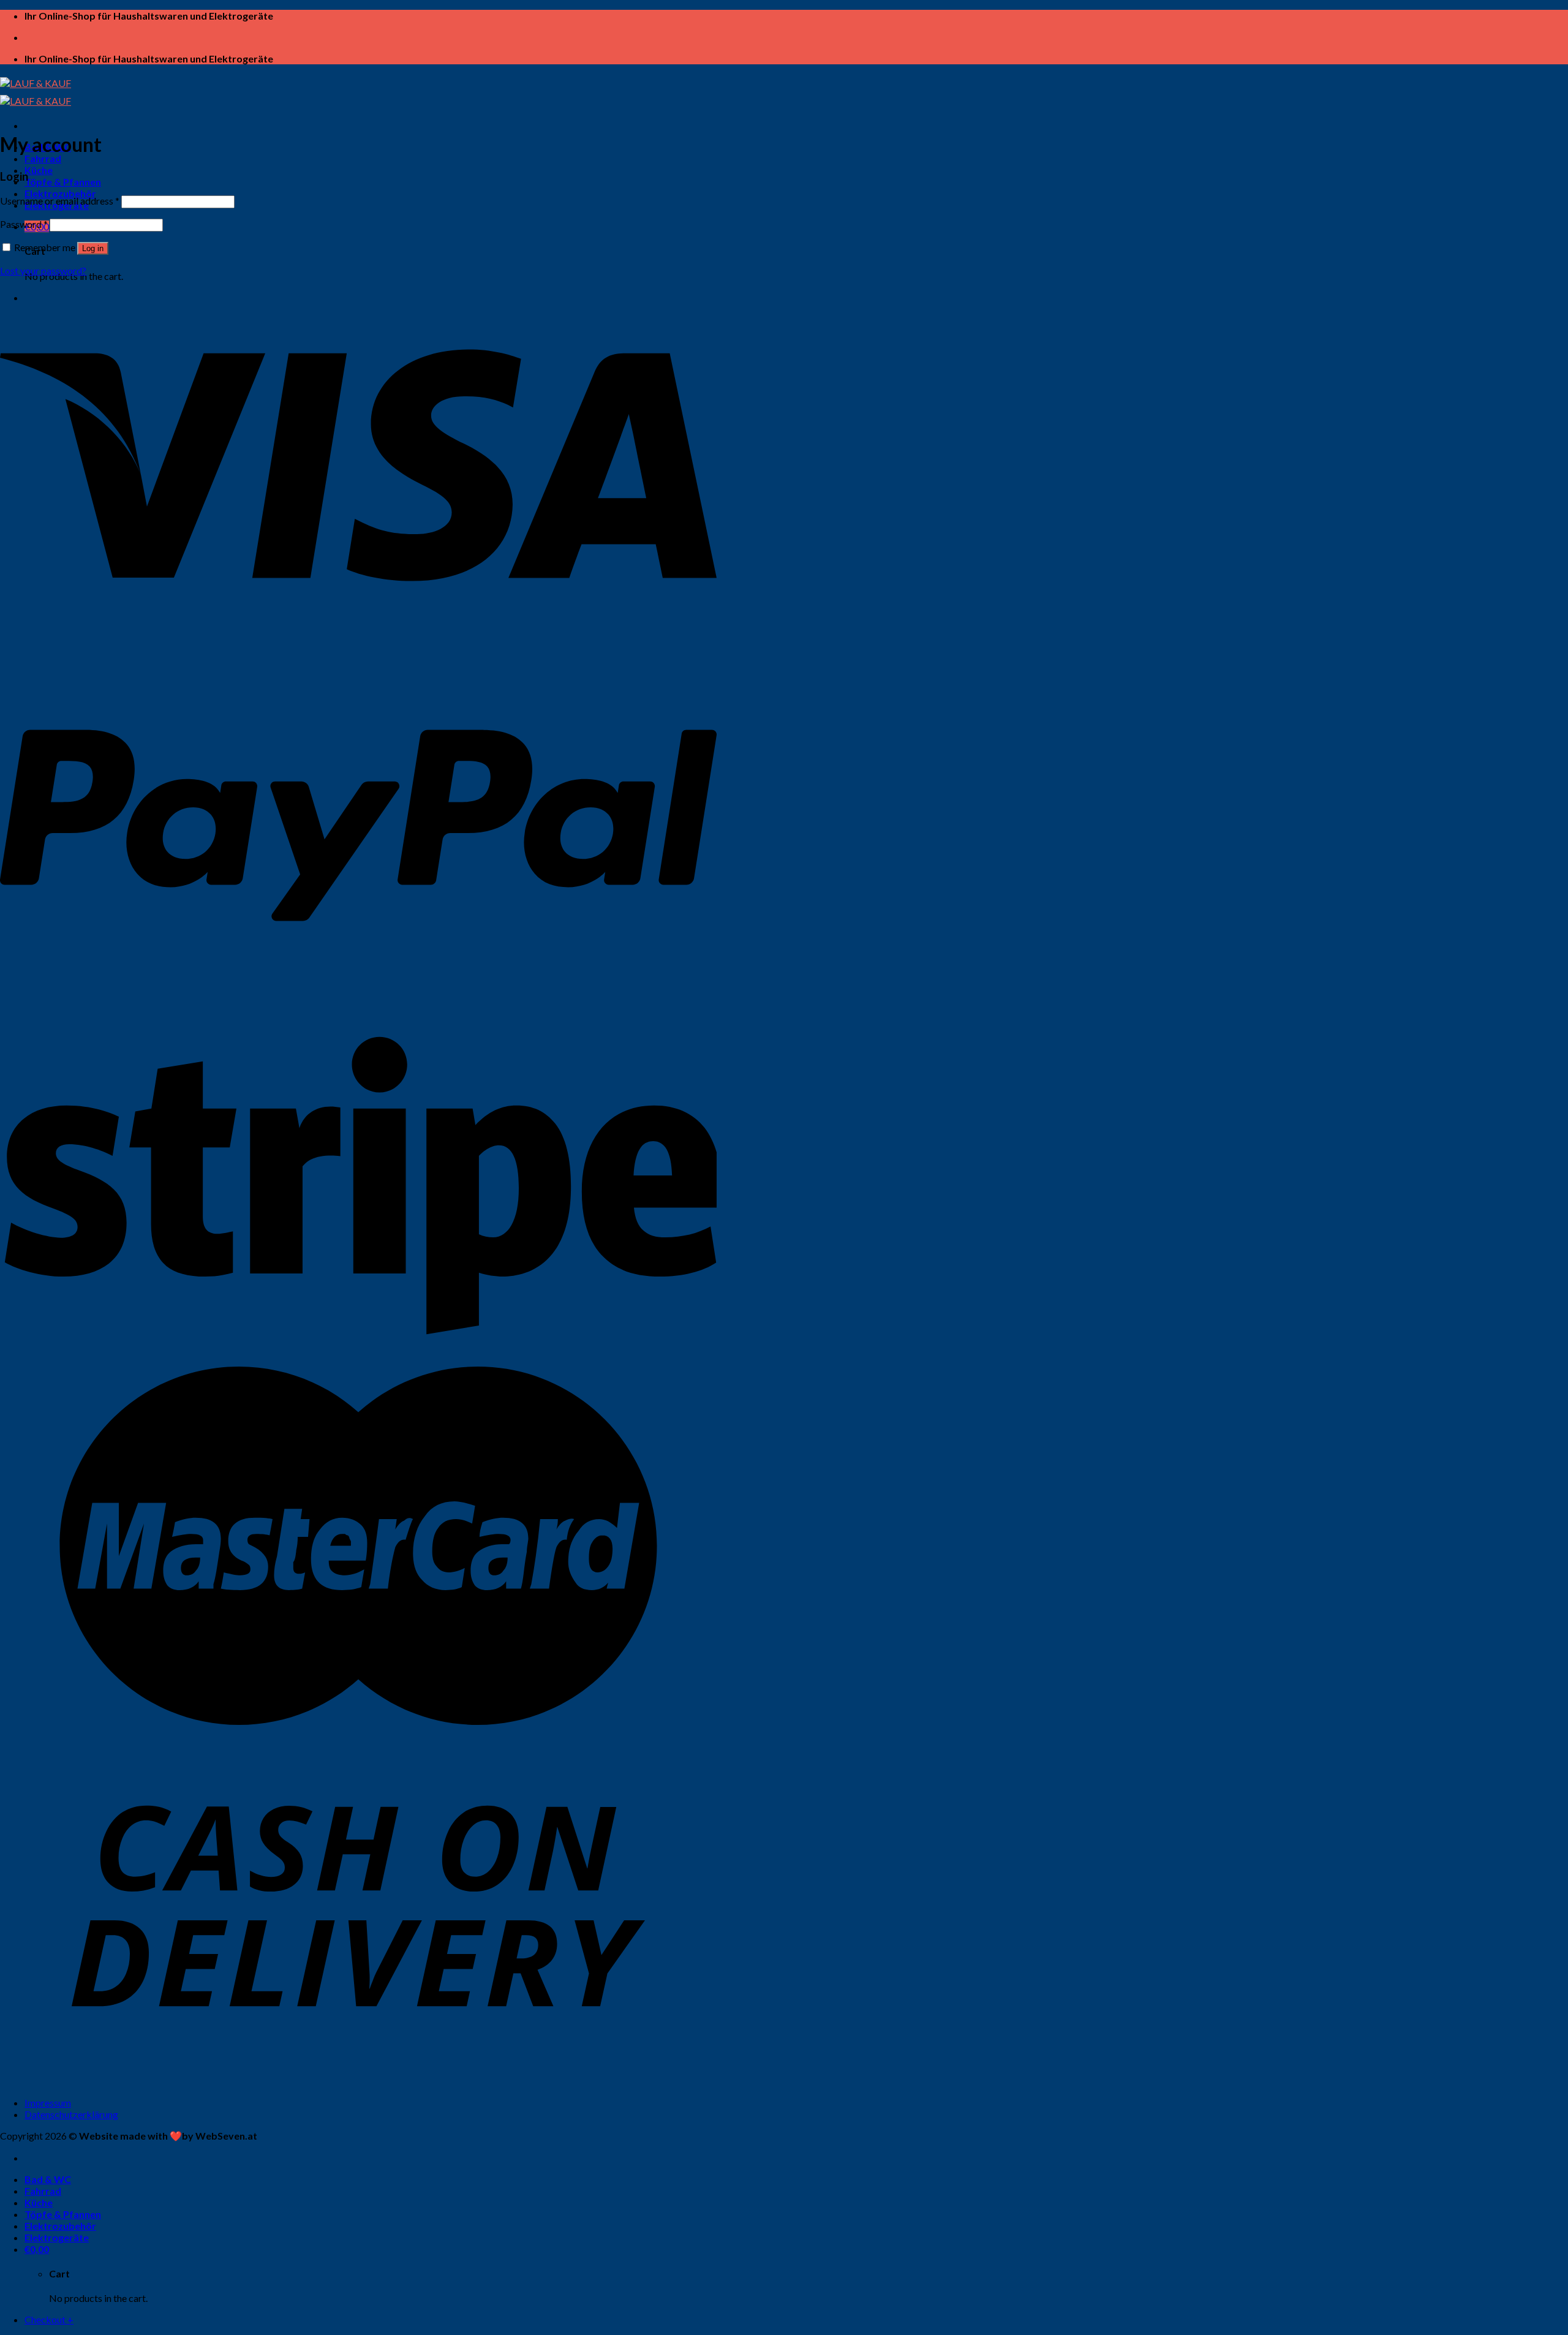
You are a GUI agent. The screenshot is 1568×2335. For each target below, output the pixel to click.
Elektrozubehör (60, 193)
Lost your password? (43, 270)
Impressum (48, 2103)
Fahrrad (43, 158)
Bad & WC (48, 2179)
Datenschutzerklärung (71, 2114)
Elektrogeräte (57, 2237)
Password (24, 224)
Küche (39, 170)
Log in (93, 248)
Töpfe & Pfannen (63, 182)
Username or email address (60, 201)
